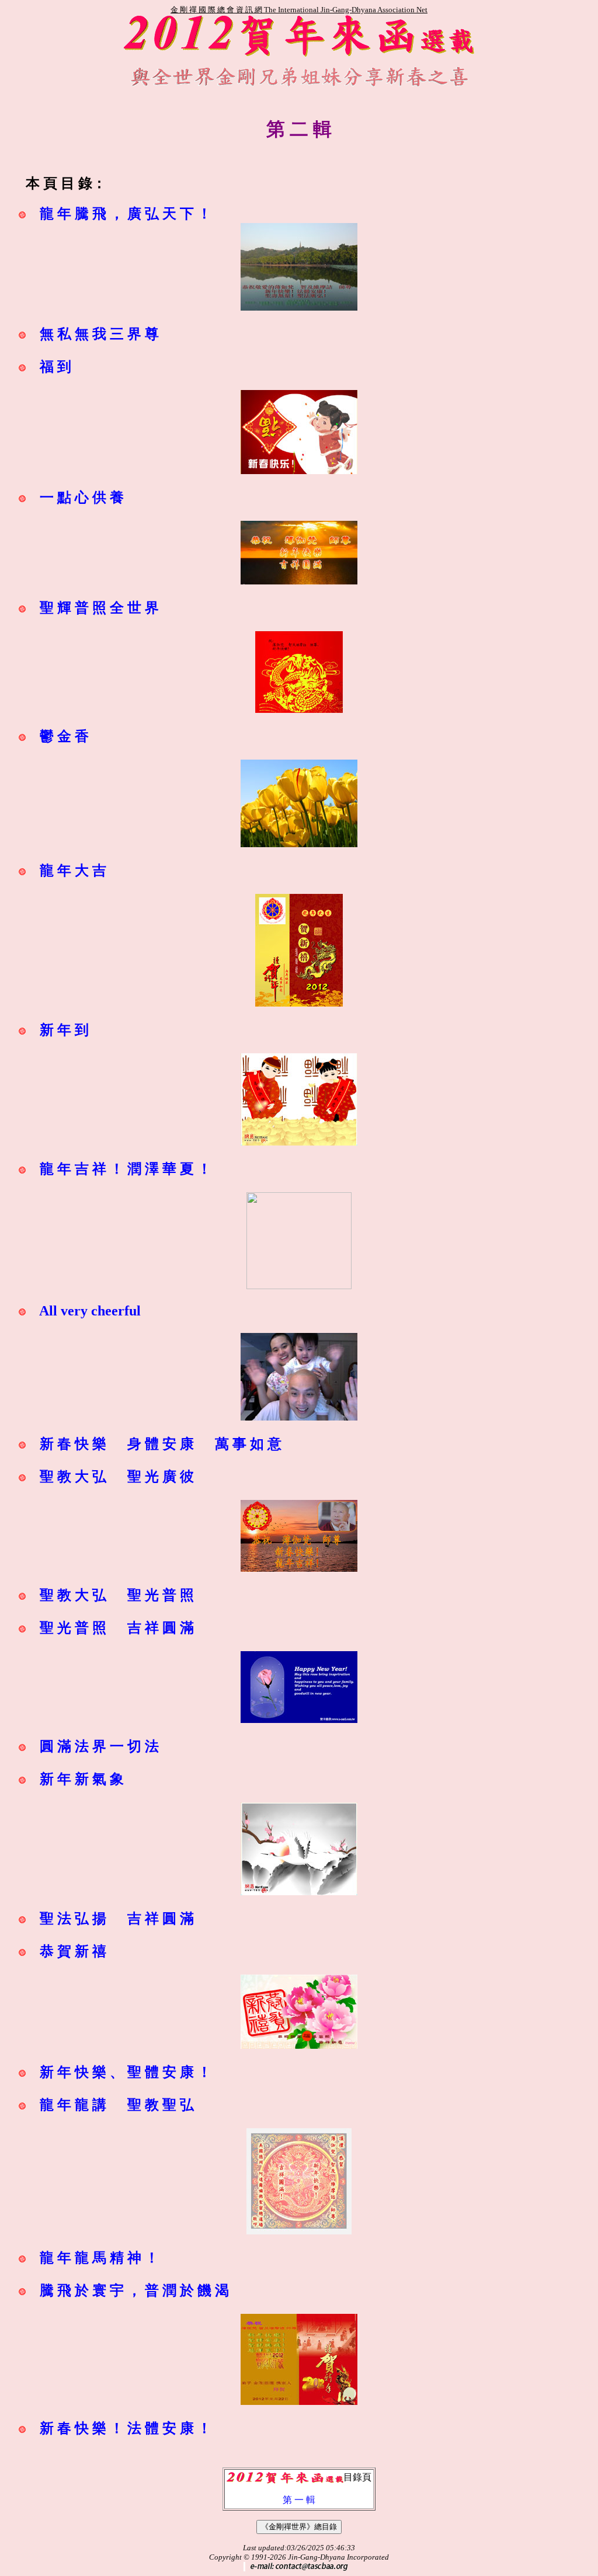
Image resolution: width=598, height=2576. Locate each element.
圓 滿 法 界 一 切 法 (99, 1746)
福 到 (55, 367)
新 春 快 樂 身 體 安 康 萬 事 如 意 (161, 1444)
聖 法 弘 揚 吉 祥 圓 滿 (117, 1919)
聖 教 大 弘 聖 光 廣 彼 (117, 1477)
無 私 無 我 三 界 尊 (99, 334)
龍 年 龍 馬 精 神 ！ (99, 2258)
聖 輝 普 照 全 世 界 (99, 608)
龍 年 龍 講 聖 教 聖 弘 (117, 2105)
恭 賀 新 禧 (73, 1951)
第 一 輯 (299, 2500)
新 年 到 (64, 1030)
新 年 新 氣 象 (82, 1779)
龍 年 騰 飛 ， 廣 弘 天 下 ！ (126, 214)
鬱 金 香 (64, 736)
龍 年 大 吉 (73, 871)
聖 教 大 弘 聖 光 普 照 (117, 1595)
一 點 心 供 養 (82, 497)
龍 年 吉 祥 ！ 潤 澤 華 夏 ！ (126, 1169)
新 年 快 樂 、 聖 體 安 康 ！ (126, 2072)
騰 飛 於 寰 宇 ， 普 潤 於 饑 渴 (134, 2290)
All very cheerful (90, 1311)
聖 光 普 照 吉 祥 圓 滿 (117, 1628)
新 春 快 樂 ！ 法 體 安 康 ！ (126, 2428)
